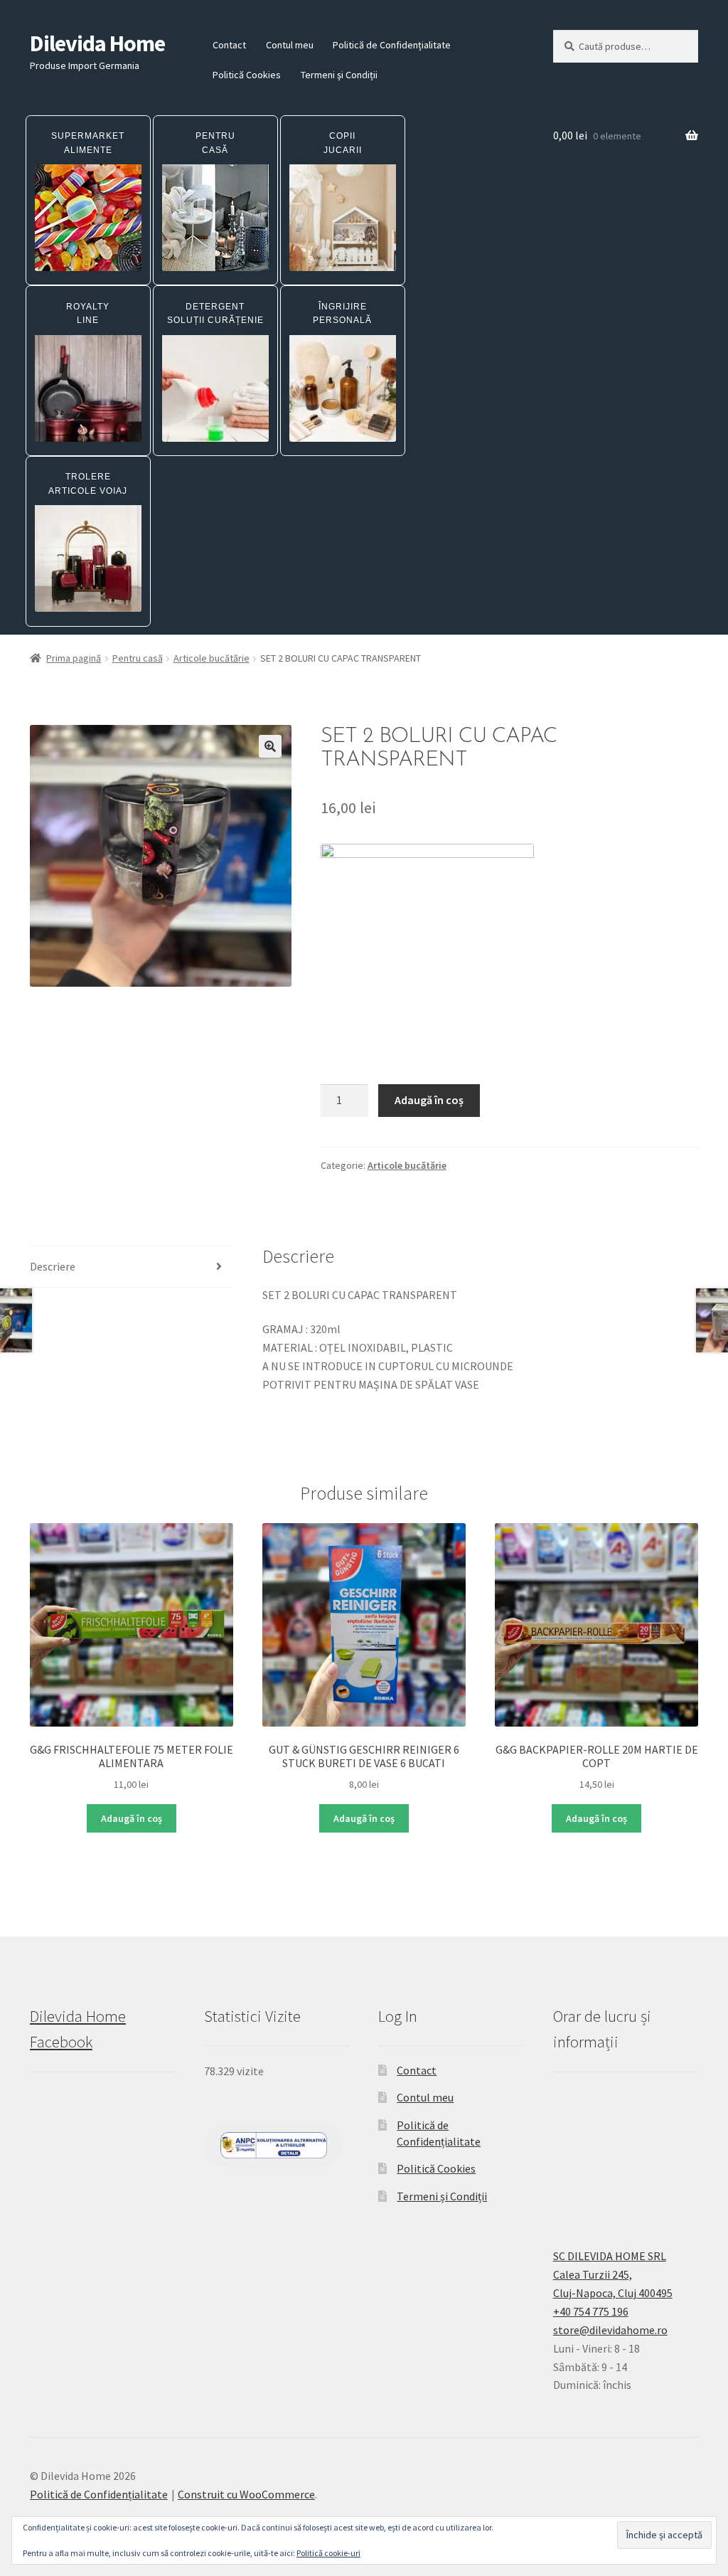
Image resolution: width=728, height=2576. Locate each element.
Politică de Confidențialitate (392, 45)
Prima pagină (74, 658)
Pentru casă (138, 658)
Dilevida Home (97, 43)
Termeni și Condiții (339, 75)
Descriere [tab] (53, 1266)
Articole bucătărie (212, 658)
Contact (229, 45)
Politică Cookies (247, 75)
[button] (270, 746)
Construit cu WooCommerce (246, 2494)
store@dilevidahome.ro (610, 2330)
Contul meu (290, 45)
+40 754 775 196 (591, 2311)
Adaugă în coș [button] (132, 1818)
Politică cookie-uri (328, 2553)
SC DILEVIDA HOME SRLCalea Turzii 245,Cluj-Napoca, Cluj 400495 (613, 2274)
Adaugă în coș (429, 1100)
